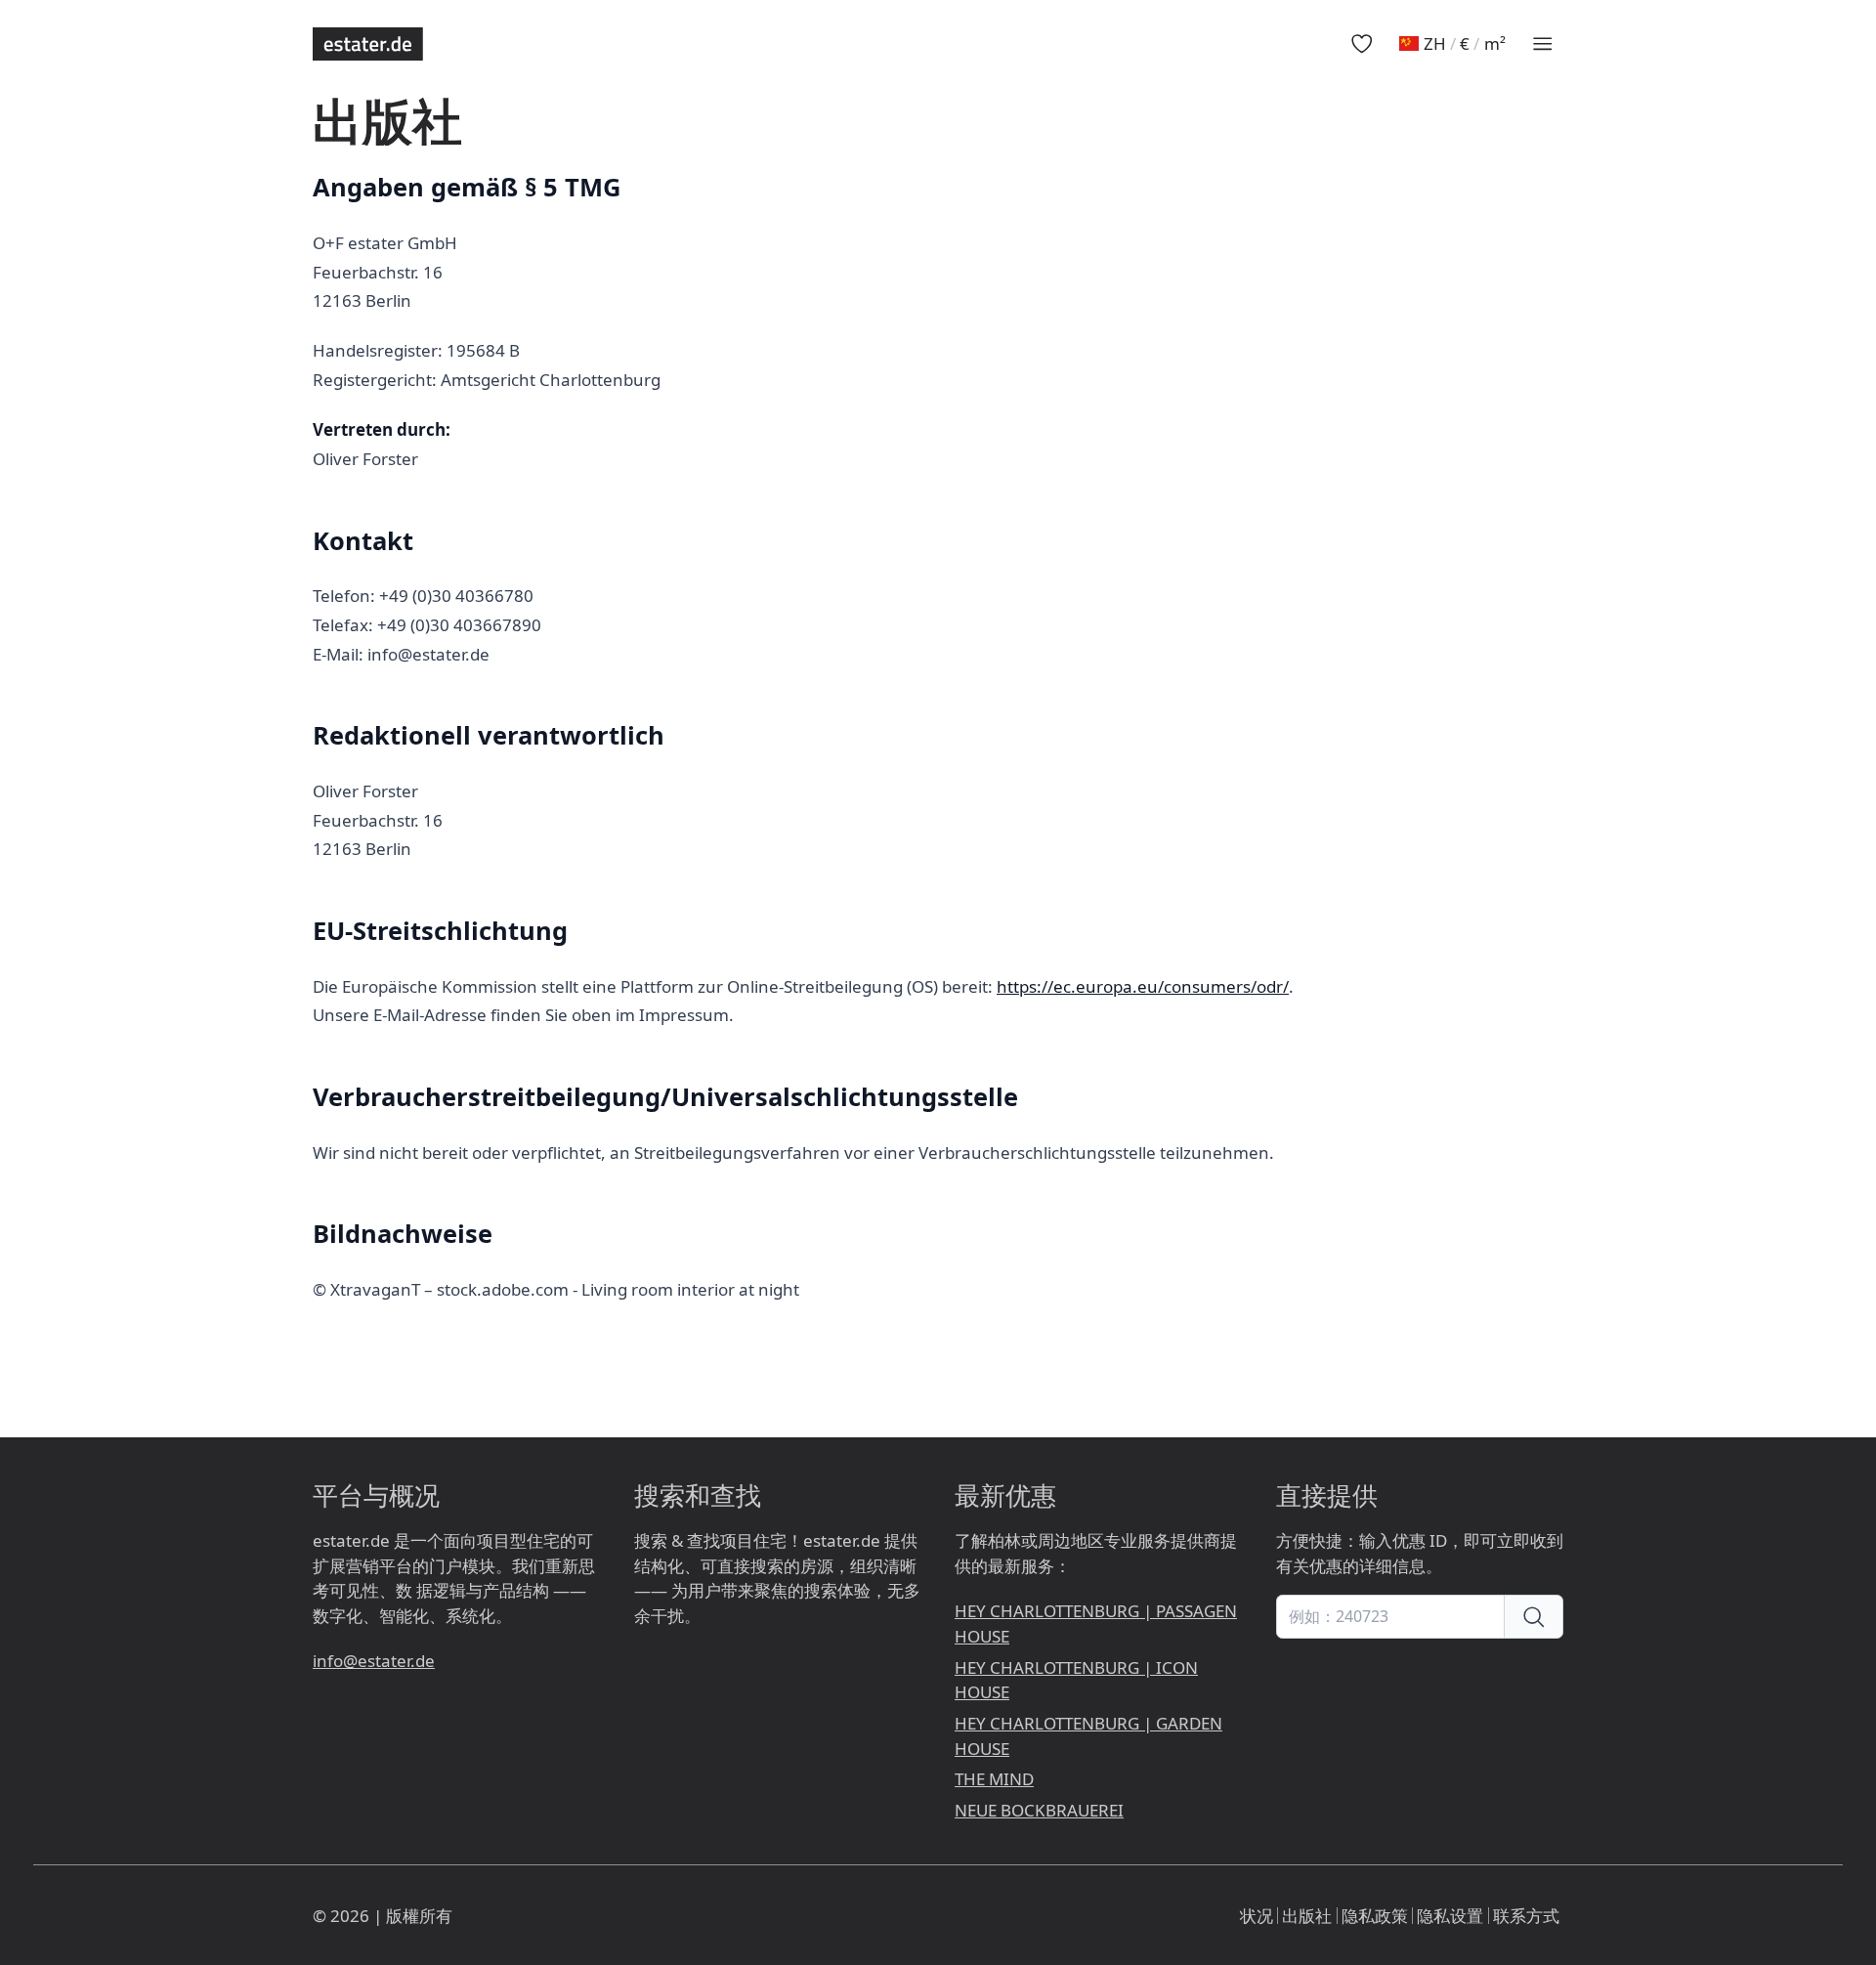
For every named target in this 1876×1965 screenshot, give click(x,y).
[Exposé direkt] (1534, 1617)
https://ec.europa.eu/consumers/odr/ (1143, 986)
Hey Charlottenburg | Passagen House (1096, 1623)
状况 (1257, 1916)
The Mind (994, 1779)
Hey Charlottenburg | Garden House (1088, 1736)
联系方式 (1526, 1916)
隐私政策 (1375, 1916)
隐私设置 (1450, 1916)
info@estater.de (374, 1661)
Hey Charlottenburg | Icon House (1076, 1680)
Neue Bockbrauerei (1039, 1810)
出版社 (1307, 1916)
